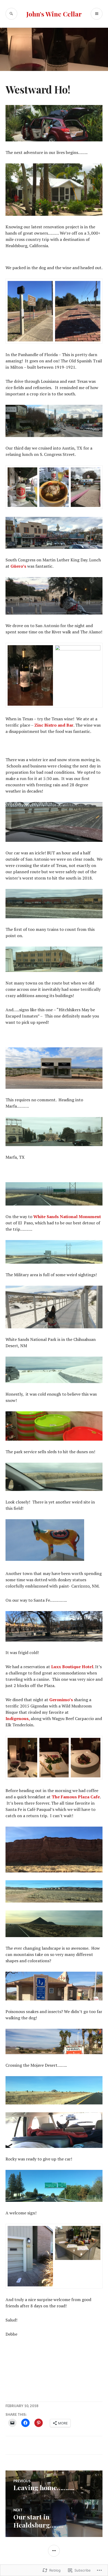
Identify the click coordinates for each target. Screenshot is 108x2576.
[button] (30, 311)
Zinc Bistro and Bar (54, 725)
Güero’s (18, 566)
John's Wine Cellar (54, 14)
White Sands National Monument (67, 1217)
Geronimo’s (61, 1700)
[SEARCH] (11, 14)
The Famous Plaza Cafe (76, 1797)
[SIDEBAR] (54, 2551)
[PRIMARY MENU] (97, 14)
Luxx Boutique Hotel (72, 1667)
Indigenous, (18, 1718)
